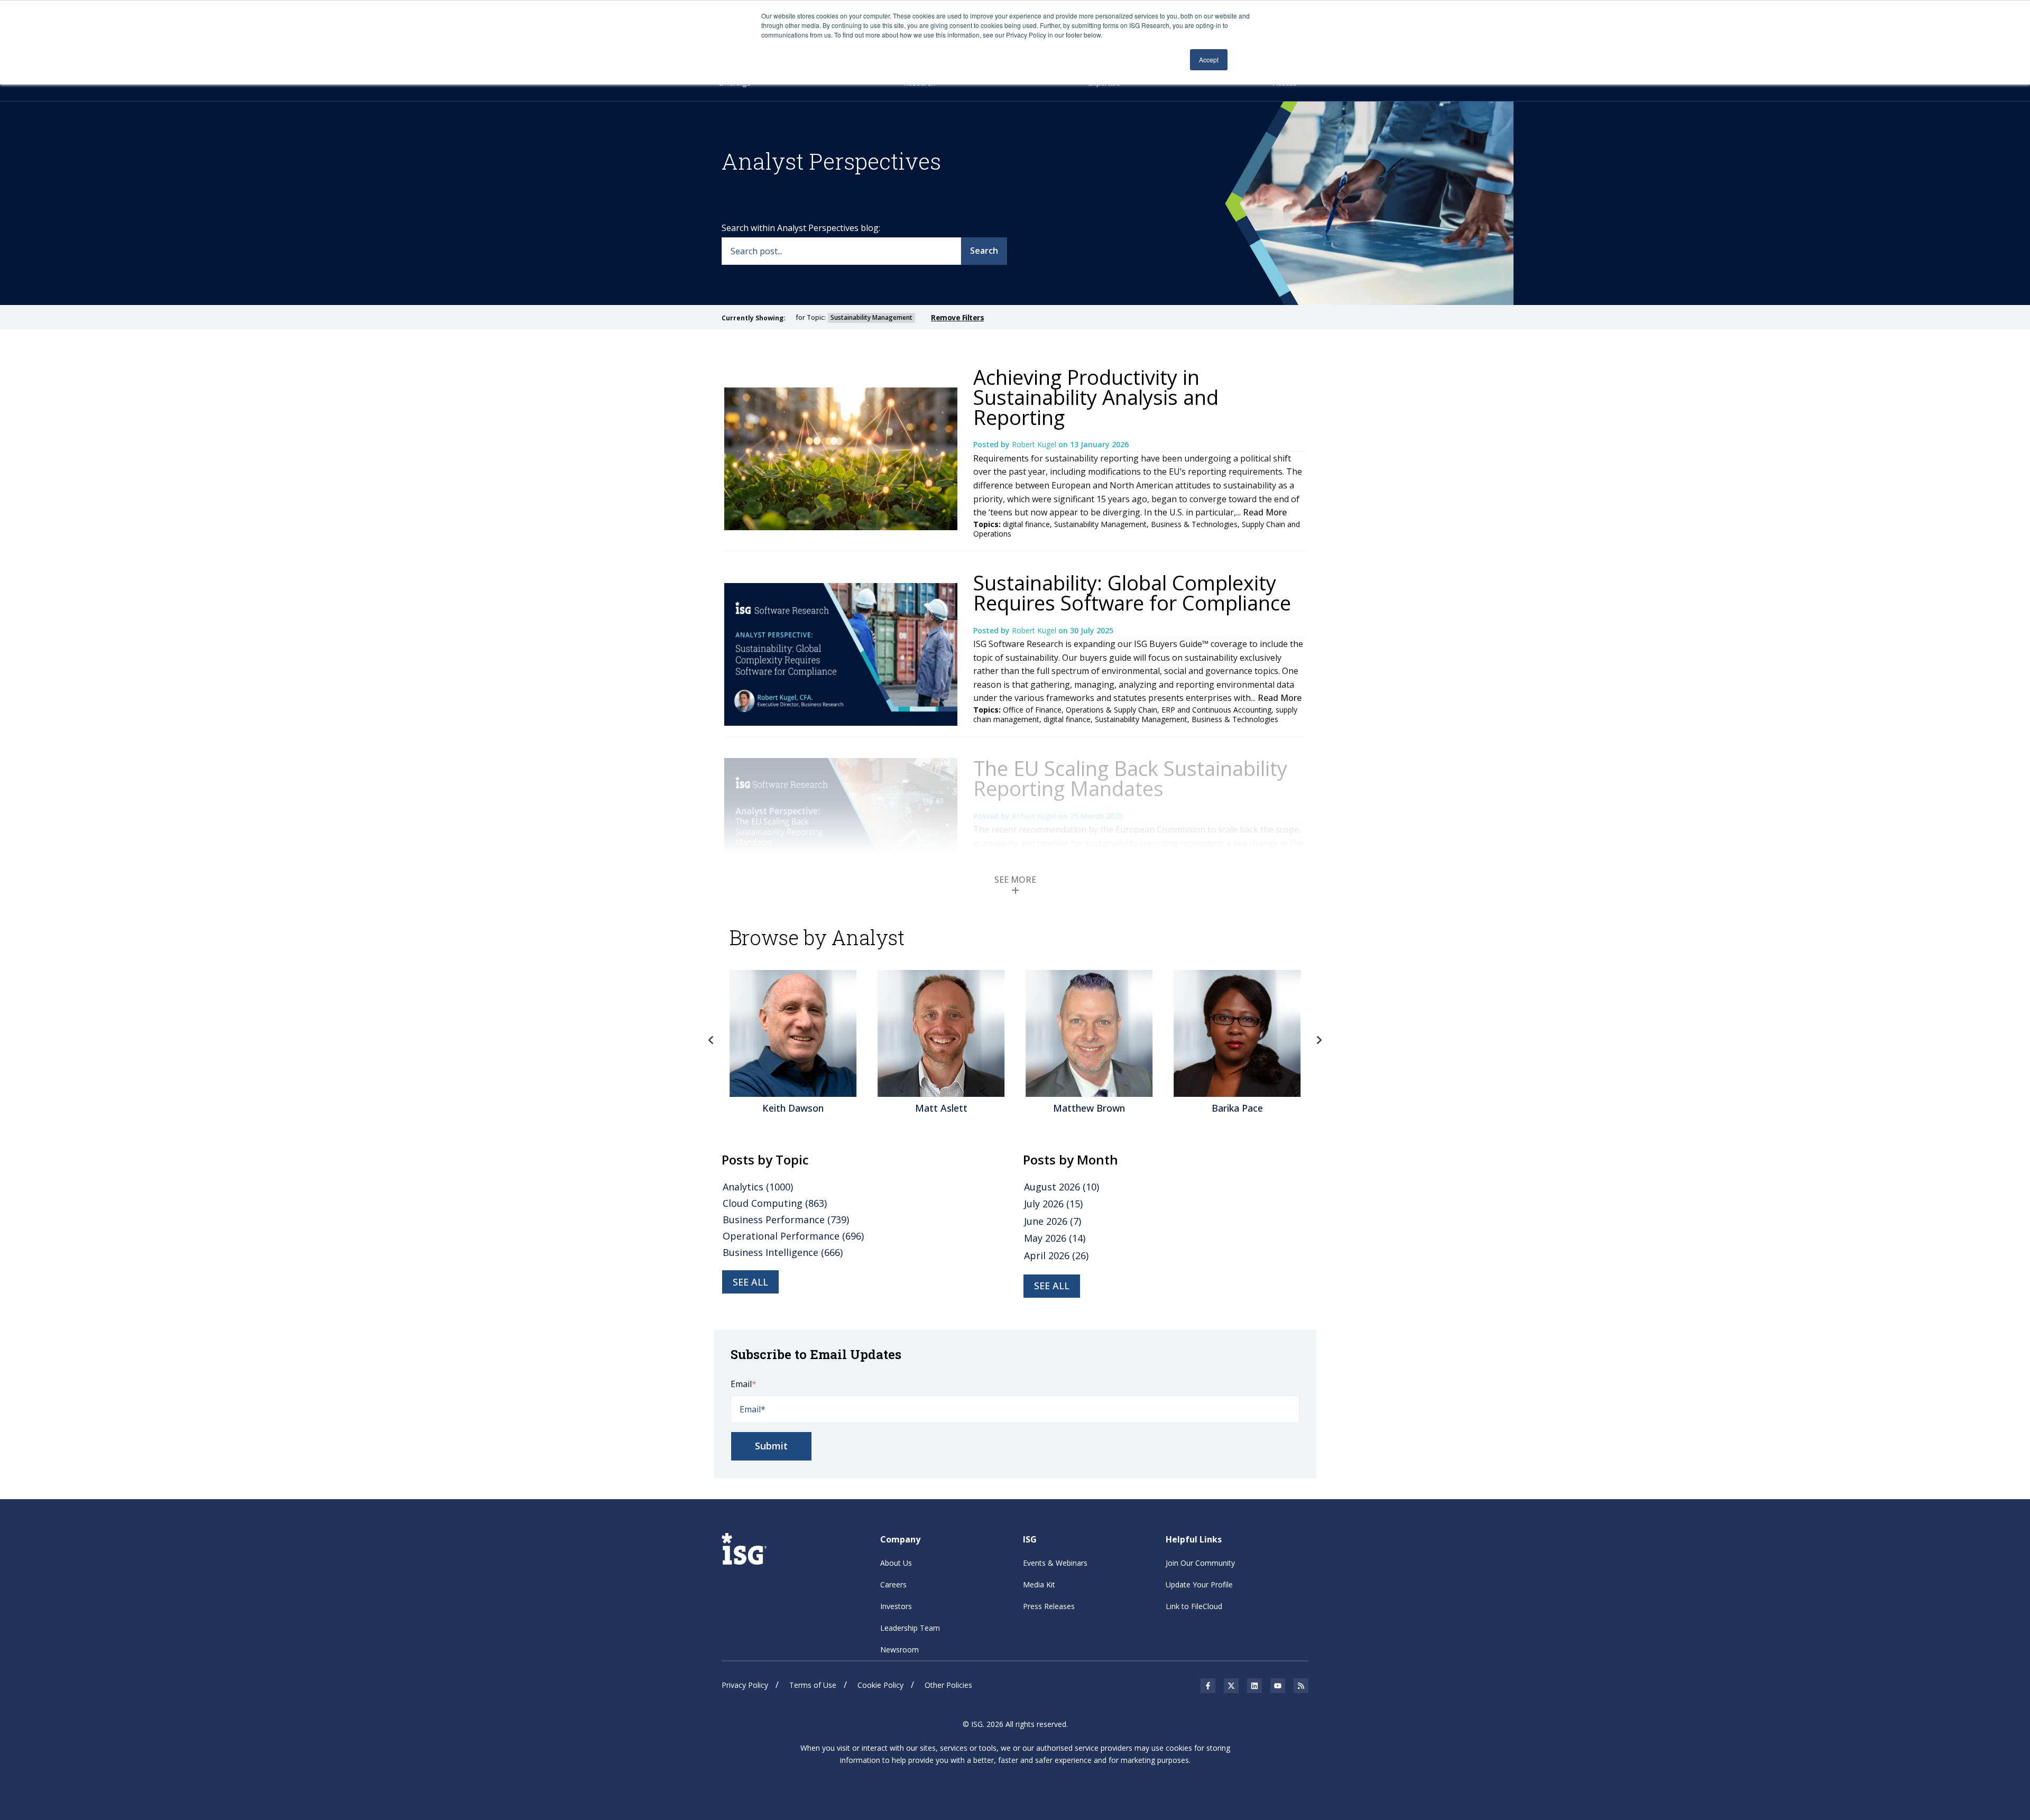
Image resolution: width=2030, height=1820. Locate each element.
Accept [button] (1209, 59)
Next (1319, 1040)
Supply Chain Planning (1082, 895)
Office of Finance (1032, 710)
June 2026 (1053, 1221)
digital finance (1026, 524)
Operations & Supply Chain (1111, 710)
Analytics (758, 1187)
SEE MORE (1015, 880)
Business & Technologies (1194, 524)
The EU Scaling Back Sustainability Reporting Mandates (1130, 778)
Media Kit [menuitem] (1039, 1585)
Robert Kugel (1035, 444)
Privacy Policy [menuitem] (745, 1685)
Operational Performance (793, 1236)
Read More (1265, 512)
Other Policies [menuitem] (948, 1685)
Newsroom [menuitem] (899, 1650)
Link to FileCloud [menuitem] (1194, 1606)
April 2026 (1056, 1255)
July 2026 (1053, 1204)
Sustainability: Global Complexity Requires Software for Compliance (1132, 593)
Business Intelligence (783, 1252)
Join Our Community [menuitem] (1200, 1563)
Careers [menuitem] (893, 1585)
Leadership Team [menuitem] (910, 1628)
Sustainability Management (1100, 524)
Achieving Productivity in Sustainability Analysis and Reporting (1096, 397)
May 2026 (1055, 1238)
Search (984, 251)
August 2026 (1062, 1187)
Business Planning (1155, 895)
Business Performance (786, 1220)
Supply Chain (1212, 895)
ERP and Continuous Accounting (1216, 710)
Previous (711, 1040)
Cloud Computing (775, 1203)
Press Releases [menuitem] (1049, 1606)
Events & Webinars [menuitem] (1055, 1563)
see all (750, 1282)
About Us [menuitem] (896, 1563)
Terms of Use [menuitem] (813, 1685)
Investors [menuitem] (896, 1606)
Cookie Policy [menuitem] (880, 1685)
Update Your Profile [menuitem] (1199, 1585)
